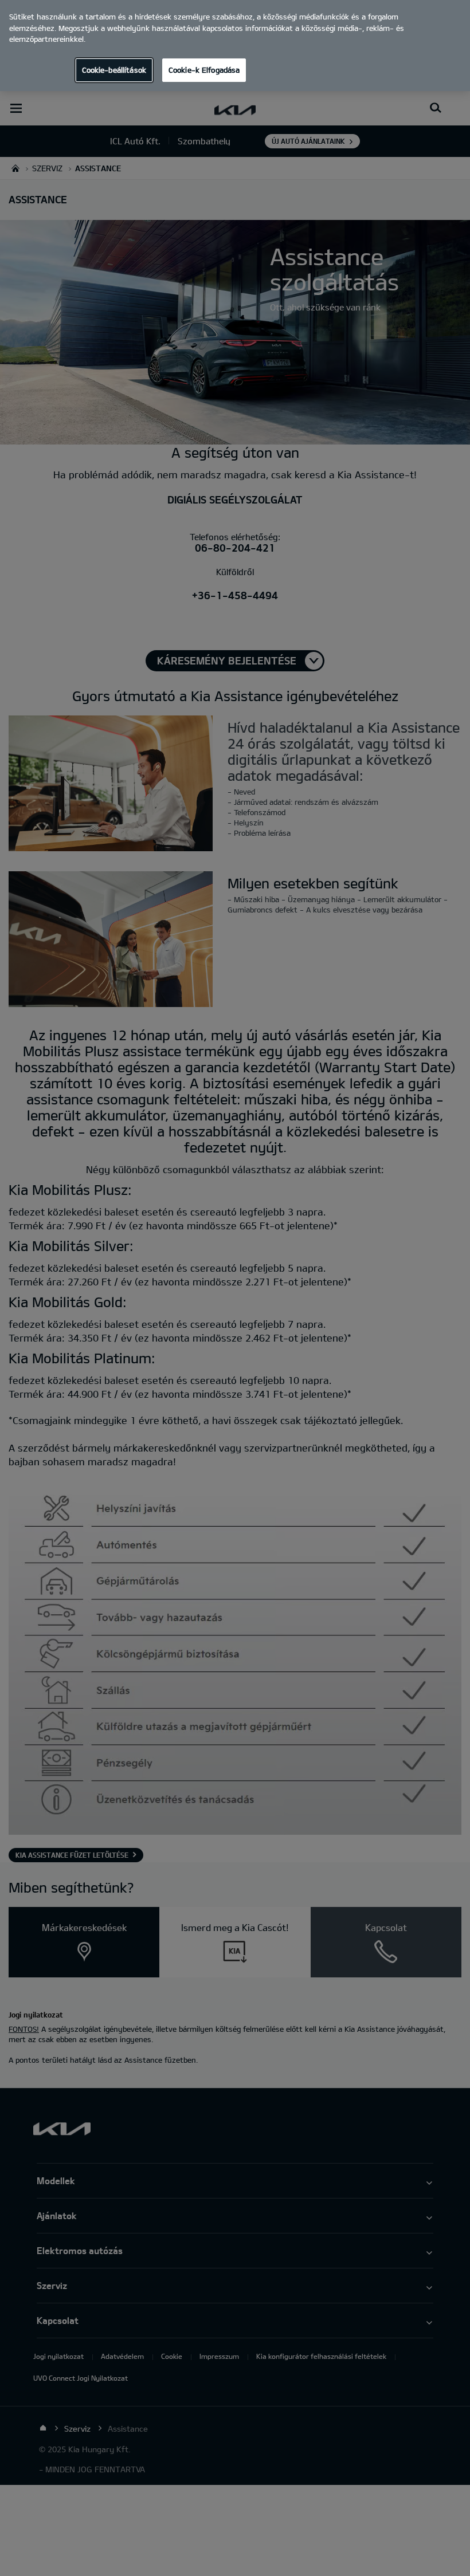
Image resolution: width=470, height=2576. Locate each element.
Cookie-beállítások (114, 70)
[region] (235, 46)
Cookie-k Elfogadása (204, 70)
